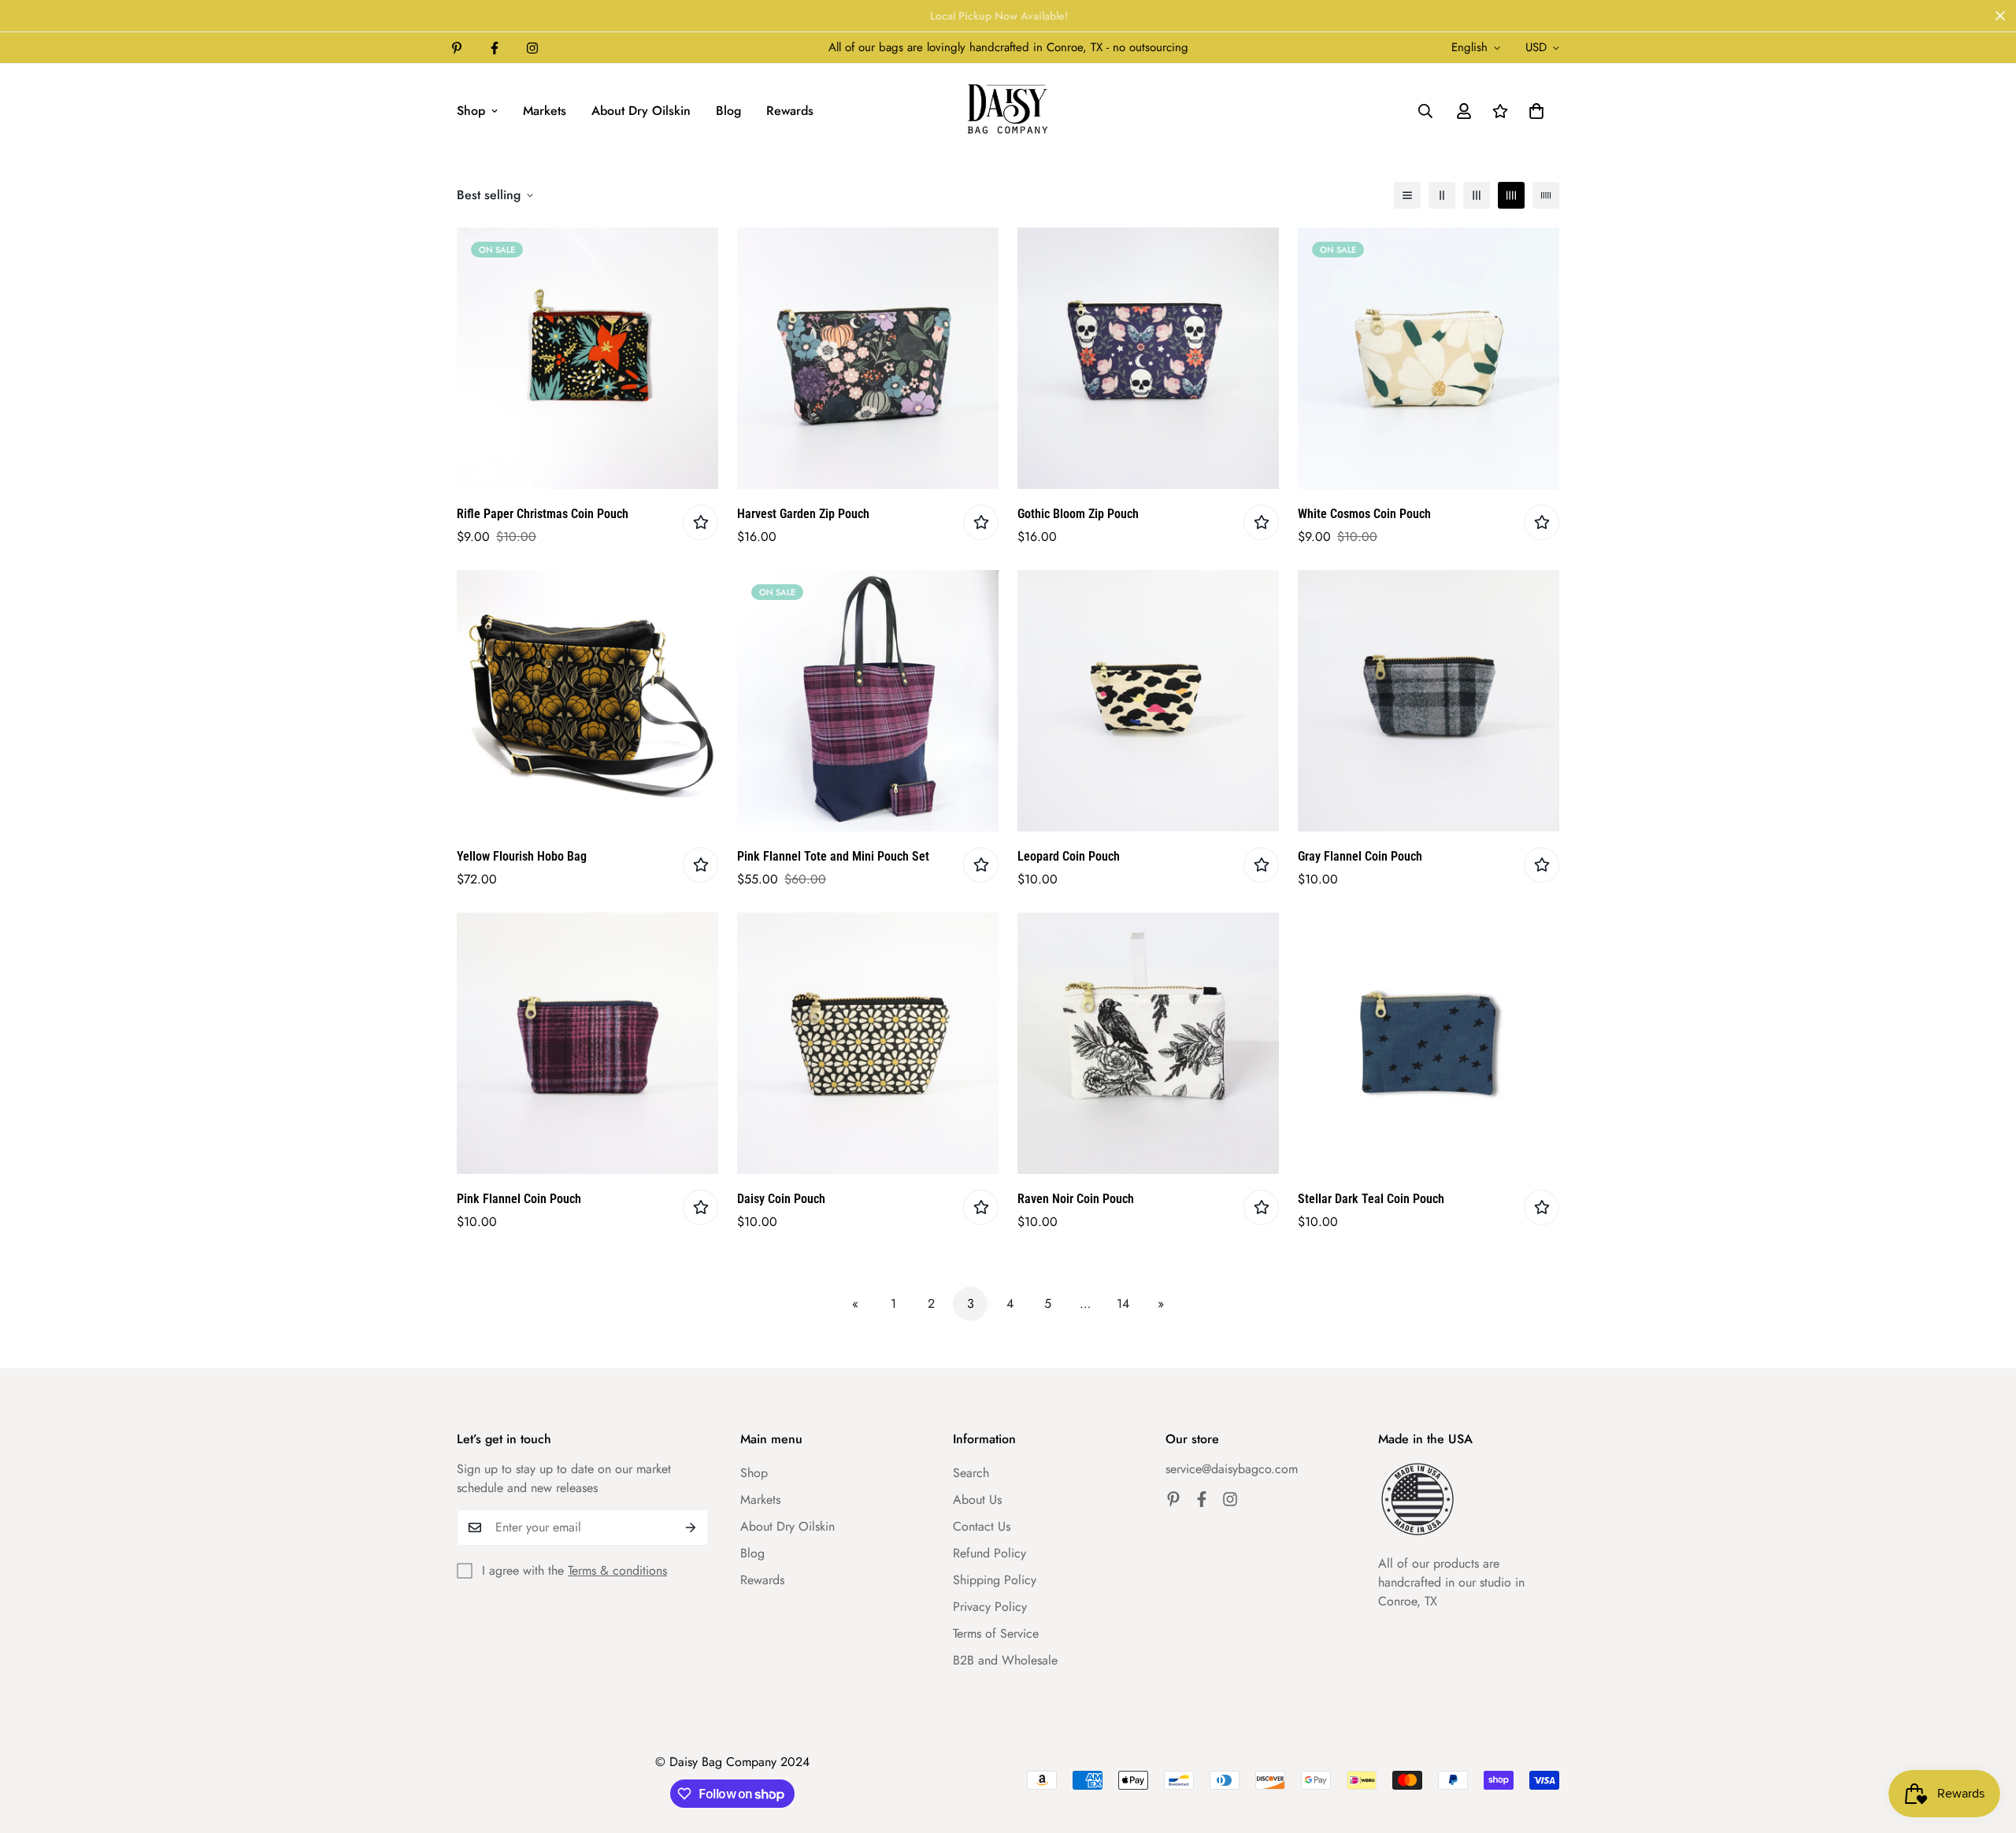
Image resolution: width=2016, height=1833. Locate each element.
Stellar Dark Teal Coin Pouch (1371, 1199)
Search (971, 1473)
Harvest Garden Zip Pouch (803, 514)
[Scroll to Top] (1985, 1747)
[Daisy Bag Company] (1008, 111)
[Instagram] (532, 48)
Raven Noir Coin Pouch (1076, 1199)
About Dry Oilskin (641, 111)
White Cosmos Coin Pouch (1364, 514)
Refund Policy (989, 1553)
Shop (471, 111)
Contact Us (982, 1526)
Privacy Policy (990, 1607)
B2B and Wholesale (1005, 1660)
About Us (977, 1500)
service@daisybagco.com (1232, 1469)
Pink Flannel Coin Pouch (519, 1199)
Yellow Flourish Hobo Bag (522, 856)
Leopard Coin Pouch (1069, 856)
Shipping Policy (995, 1580)
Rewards (790, 111)
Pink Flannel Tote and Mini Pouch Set (833, 856)
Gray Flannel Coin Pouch (1360, 856)
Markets (545, 111)
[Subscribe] (691, 1527)
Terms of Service (996, 1633)
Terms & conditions (617, 1570)
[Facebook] (495, 48)
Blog (728, 111)
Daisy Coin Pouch (781, 1199)
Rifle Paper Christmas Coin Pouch (543, 514)
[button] (1536, 111)
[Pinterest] (457, 48)
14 (1123, 1303)
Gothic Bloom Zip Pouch (1078, 514)
